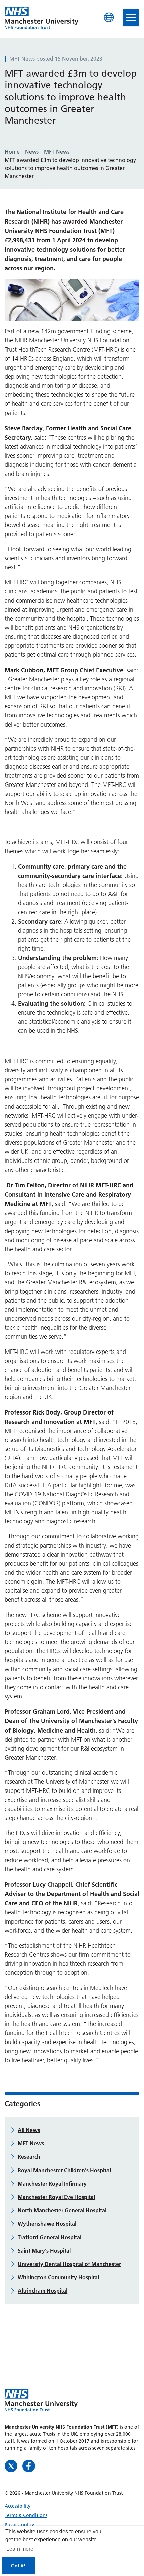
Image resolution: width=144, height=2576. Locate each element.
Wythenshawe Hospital (47, 2224)
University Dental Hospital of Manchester (69, 2264)
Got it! (18, 2566)
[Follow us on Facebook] (29, 2465)
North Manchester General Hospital (62, 2210)
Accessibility (18, 2506)
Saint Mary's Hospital (44, 2251)
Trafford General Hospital (50, 2237)
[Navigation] (131, 18)
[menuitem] (72, 2506)
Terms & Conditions (26, 2515)
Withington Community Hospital (58, 2277)
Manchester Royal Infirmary (52, 2184)
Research (29, 2157)
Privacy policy (19, 2525)
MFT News (31, 2143)
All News (29, 2130)
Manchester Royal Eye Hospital (56, 2197)
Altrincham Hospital (43, 2291)
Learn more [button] (20, 2549)
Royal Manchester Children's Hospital (64, 2170)
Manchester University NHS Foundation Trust (42, 18)
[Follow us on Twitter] (12, 2465)
